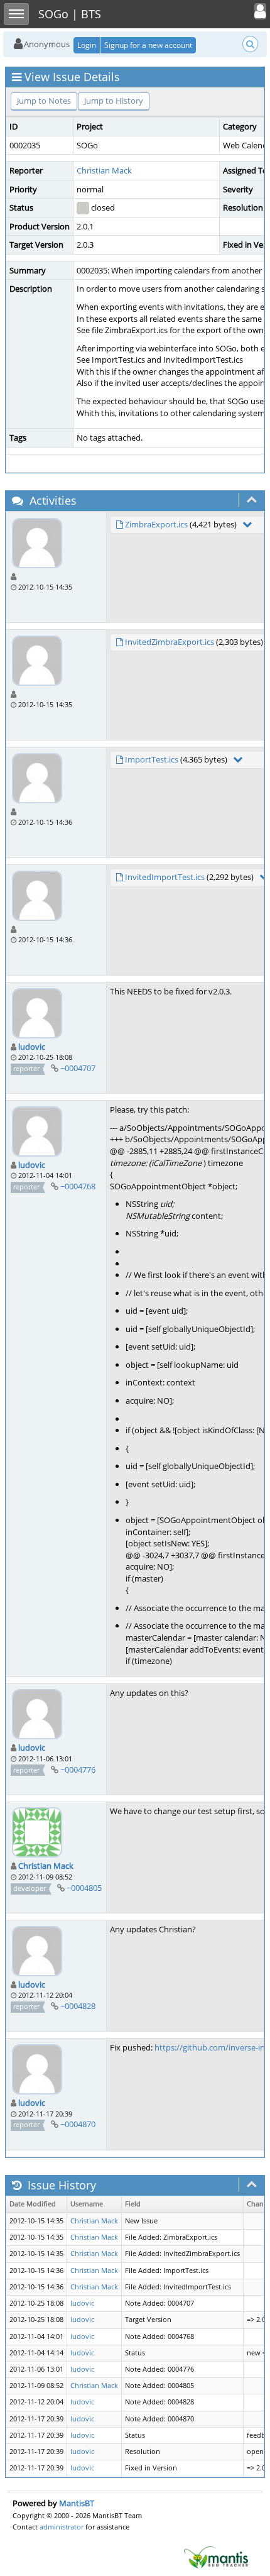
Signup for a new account (148, 45)
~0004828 (78, 2006)
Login (87, 45)
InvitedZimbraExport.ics (170, 642)
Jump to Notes (44, 101)
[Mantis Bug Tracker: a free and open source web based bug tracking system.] (216, 2557)
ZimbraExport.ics (156, 524)
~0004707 (78, 1068)
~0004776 (78, 1770)
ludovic (32, 1047)
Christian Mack (104, 170)
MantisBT (77, 2503)
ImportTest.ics (152, 759)
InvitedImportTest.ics (165, 877)
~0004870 (78, 2124)
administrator (62, 2527)
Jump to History (114, 101)
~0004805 (84, 1888)
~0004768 (78, 1186)
